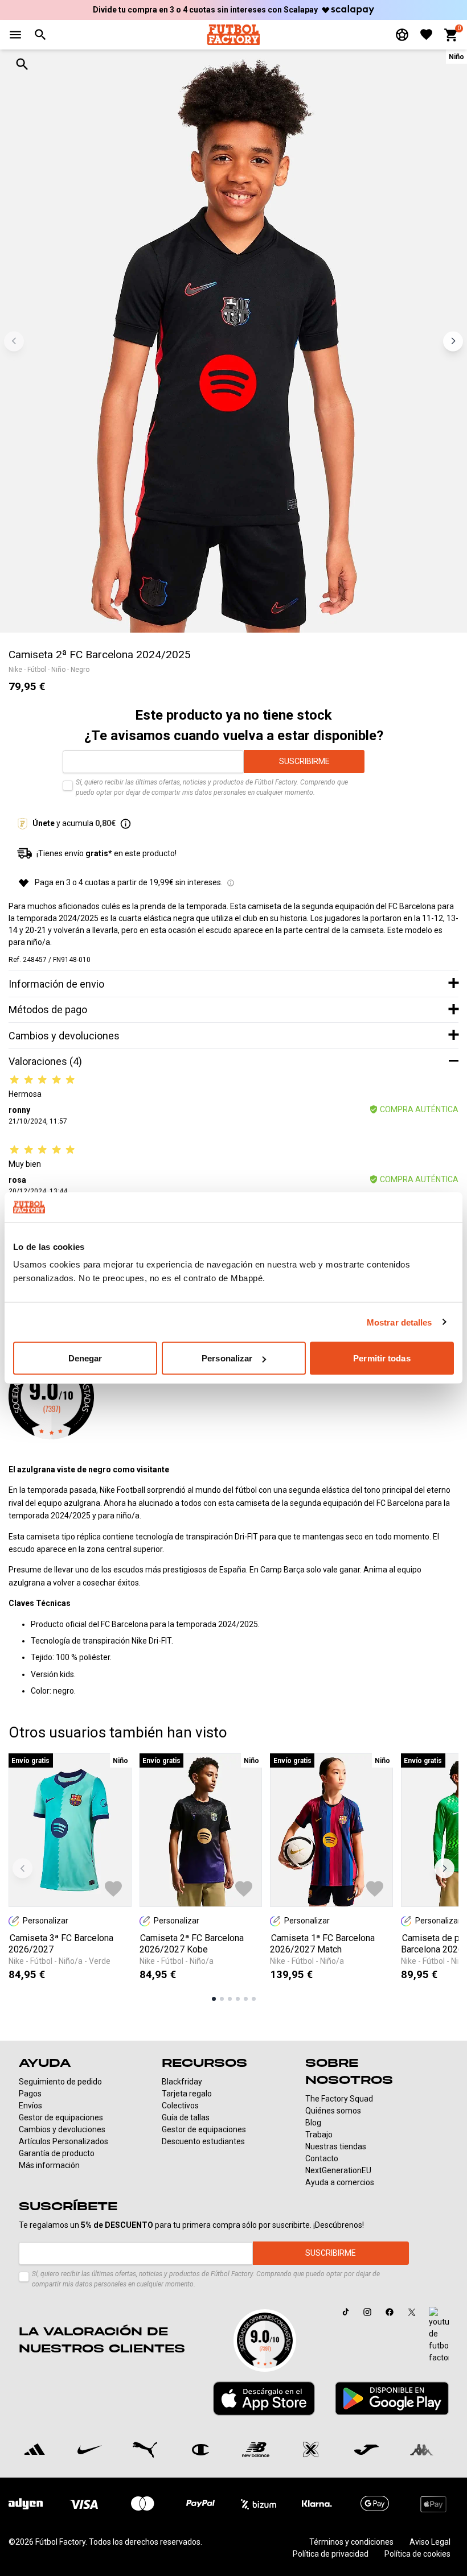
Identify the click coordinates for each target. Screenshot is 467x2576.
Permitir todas (382, 1358)
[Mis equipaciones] (402, 35)
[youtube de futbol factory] (439, 2335)
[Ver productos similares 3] (230, 1999)
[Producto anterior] (22, 1868)
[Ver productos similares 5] (246, 1999)
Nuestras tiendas (336, 2146)
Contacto (322, 2158)
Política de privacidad (331, 2554)
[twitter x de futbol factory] (412, 2312)
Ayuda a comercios (340, 2182)
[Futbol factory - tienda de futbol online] (233, 34)
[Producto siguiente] (445, 1868)
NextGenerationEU (338, 2170)
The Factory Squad (339, 2099)
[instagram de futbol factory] (367, 2312)
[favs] (426, 34)
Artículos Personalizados (64, 2141)
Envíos (30, 2106)
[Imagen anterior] (14, 341)
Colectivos (180, 2106)
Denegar (85, 1358)
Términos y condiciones (351, 2542)
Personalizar (227, 1358)
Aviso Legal (430, 2542)
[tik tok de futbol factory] (346, 2312)
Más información (49, 2165)
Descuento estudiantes (203, 2141)
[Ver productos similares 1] (214, 1999)
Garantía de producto (57, 2153)
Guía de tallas (186, 2117)
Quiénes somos (333, 2111)
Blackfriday (182, 2082)
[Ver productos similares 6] (254, 1999)
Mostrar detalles (400, 1322)
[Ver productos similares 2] (222, 1999)
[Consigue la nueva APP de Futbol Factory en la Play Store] (392, 2398)
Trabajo (319, 2135)
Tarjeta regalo (187, 2094)
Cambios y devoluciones (62, 2129)
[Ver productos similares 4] (238, 1999)
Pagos (30, 2094)
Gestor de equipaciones (61, 2117)
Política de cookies (417, 2554)
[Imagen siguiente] (453, 341)
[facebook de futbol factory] (390, 2312)
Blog (313, 2123)
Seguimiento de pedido (60, 2082)
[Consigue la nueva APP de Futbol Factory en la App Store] (264, 2399)
